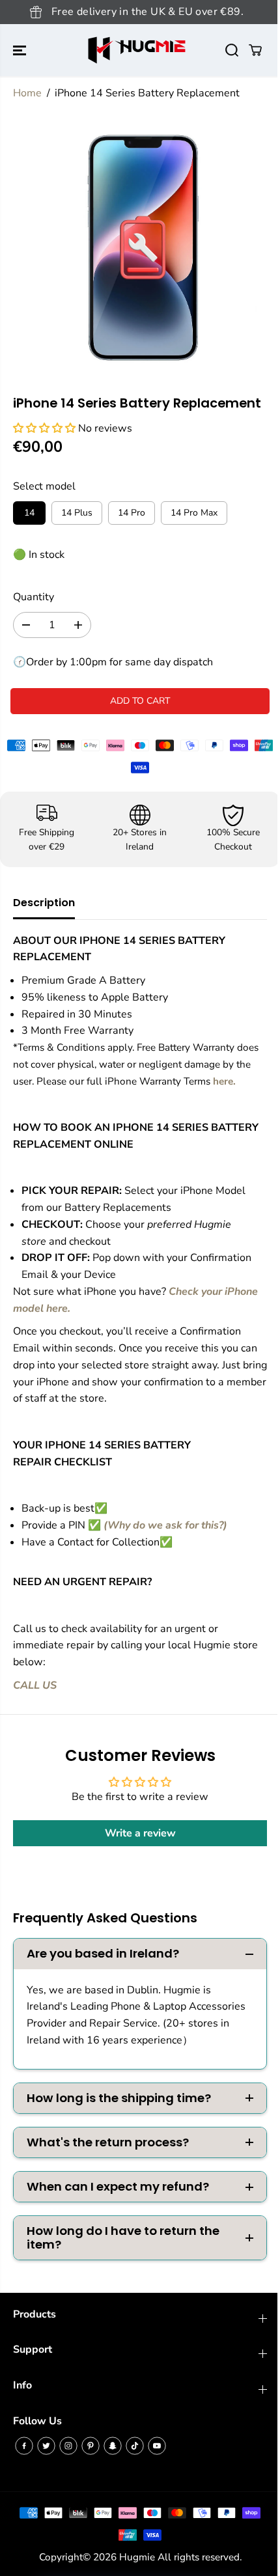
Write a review (140, 1833)
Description (44, 903)
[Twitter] (46, 2446)
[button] (21, 50)
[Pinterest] (91, 2446)
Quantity (34, 597)
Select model (44, 486)
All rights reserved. (200, 2557)
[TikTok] (135, 2446)
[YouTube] (157, 2446)
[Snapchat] (113, 2446)
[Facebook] (24, 2446)
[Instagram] (68, 2446)
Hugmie (137, 2557)
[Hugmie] (137, 50)
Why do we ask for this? (165, 1525)
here (223, 1081)
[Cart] (255, 50)
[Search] (232, 50)
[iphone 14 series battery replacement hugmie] (143, 248)
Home (27, 93)
